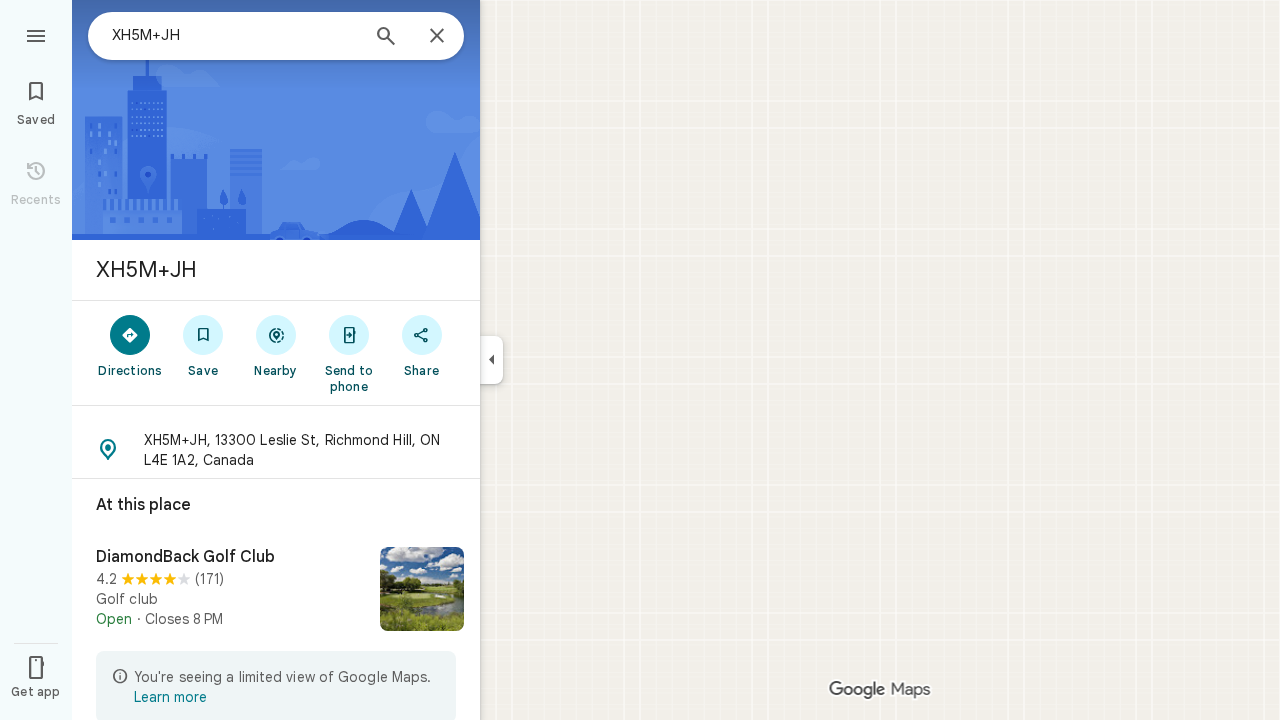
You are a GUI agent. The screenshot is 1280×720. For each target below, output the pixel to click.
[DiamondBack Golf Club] (276, 591)
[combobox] (235, 35)
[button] (276, 450)
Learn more (170, 697)
